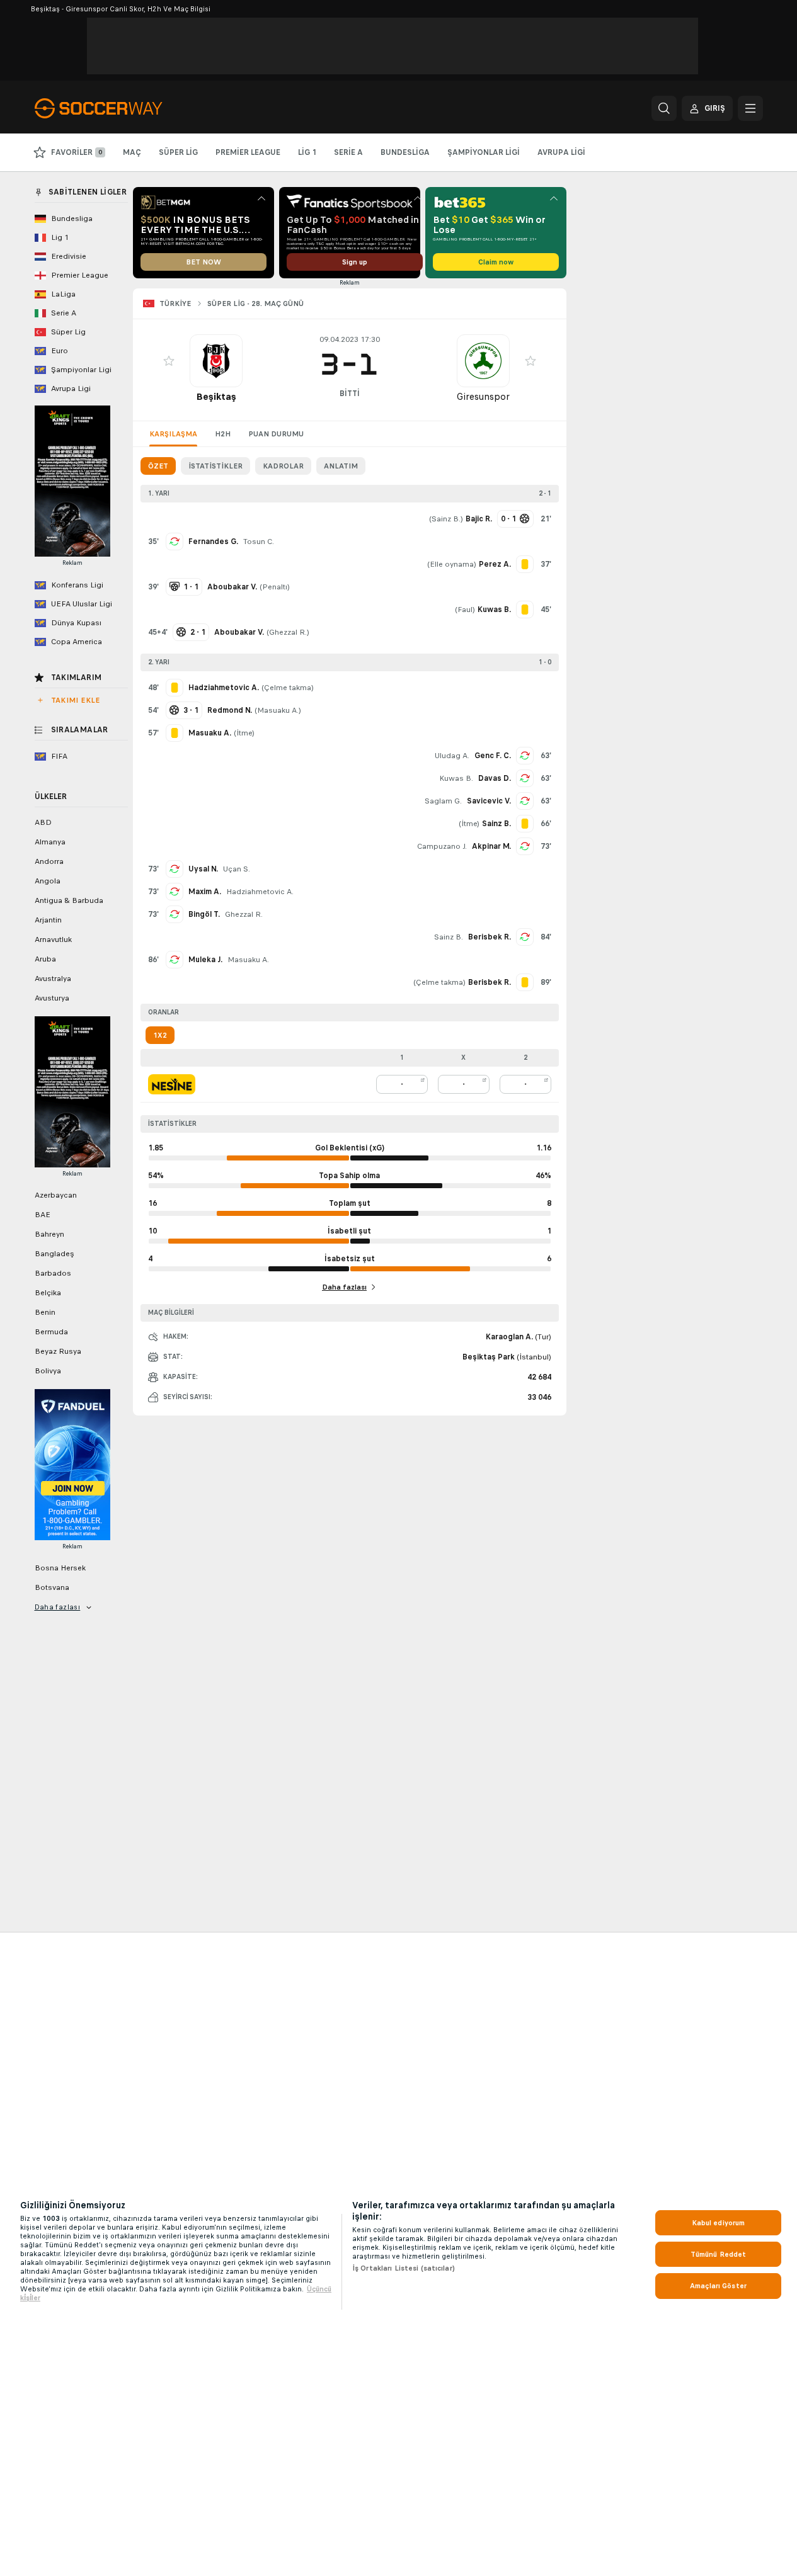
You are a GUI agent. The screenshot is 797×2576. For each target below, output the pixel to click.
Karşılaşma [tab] (173, 434)
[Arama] (664, 108)
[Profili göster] (216, 361)
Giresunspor (483, 396)
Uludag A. (452, 756)
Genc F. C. (493, 756)
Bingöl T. (204, 914)
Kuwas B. (456, 778)
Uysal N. (203, 869)
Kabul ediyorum (719, 2223)
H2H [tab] (223, 434)
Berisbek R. (490, 937)
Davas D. (495, 778)
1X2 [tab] (160, 1035)
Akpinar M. (491, 846)
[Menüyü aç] (750, 108)
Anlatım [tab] (341, 466)
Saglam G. (443, 801)
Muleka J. (205, 960)
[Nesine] (172, 1084)
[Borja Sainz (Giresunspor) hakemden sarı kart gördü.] (525, 824)
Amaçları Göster (718, 2286)
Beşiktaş (216, 396)
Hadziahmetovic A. (260, 892)
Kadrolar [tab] (283, 466)
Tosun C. (259, 542)
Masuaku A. (278, 710)
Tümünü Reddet (719, 2254)
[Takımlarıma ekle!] (169, 361)
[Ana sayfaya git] (121, 108)
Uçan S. (237, 869)
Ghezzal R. (288, 632)
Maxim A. (205, 892)
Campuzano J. (442, 846)
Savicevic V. (489, 801)
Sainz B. (446, 519)
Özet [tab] (158, 466)
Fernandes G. (213, 542)
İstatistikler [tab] (215, 466)
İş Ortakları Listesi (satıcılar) (404, 2268)
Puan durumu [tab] (276, 434)
